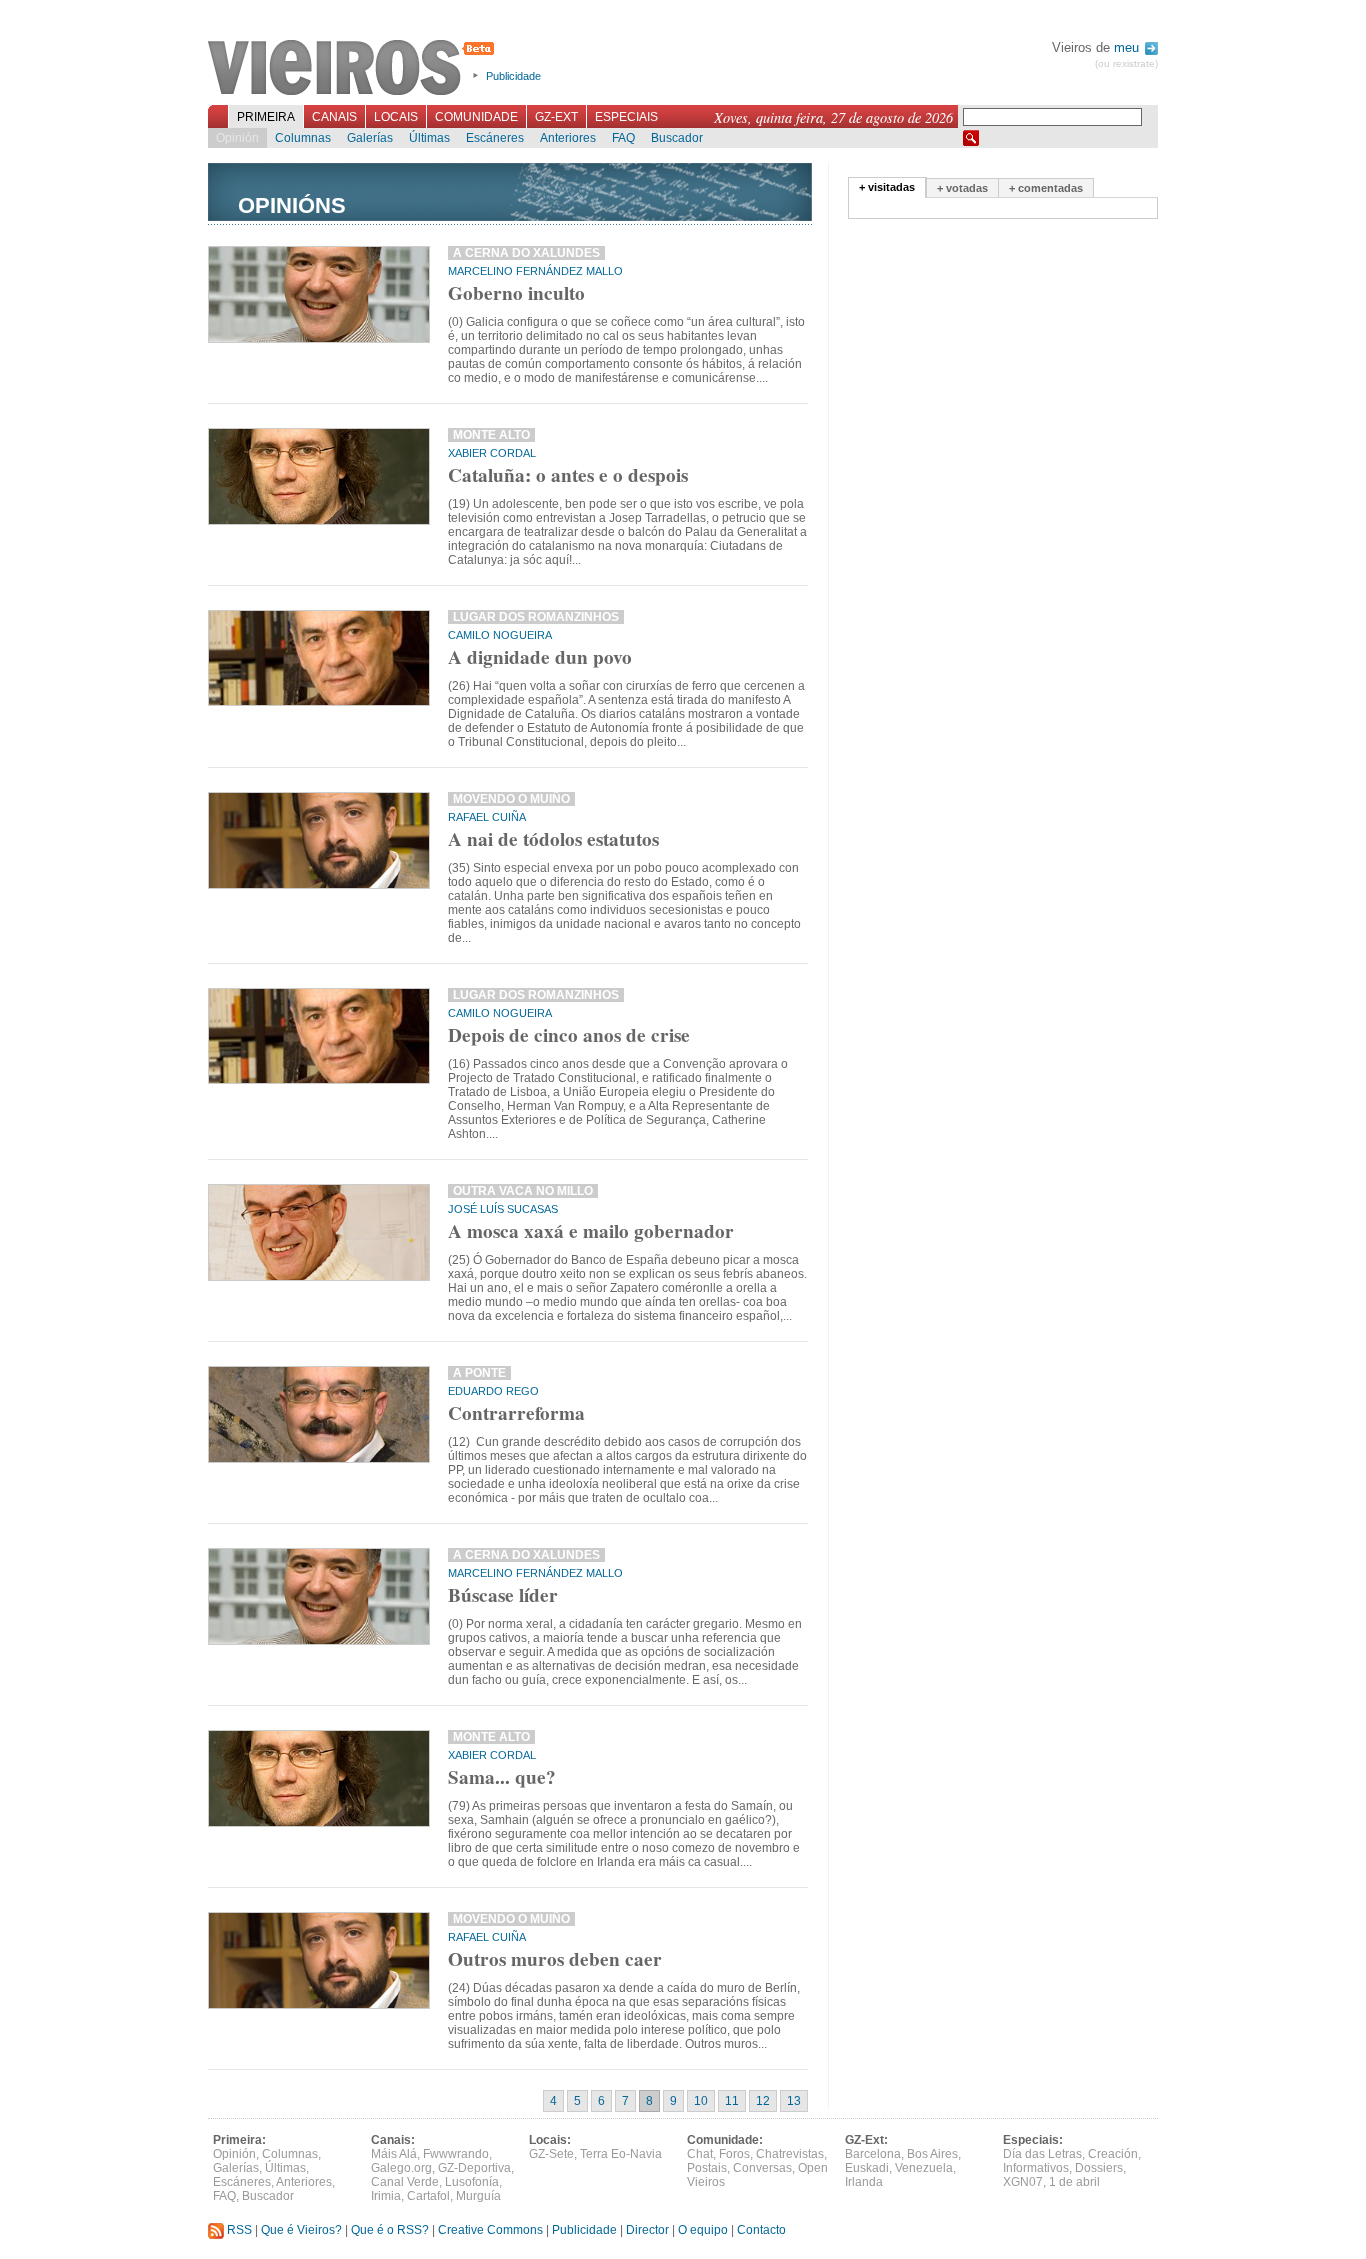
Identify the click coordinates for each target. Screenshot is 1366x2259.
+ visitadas (887, 187)
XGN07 (1023, 2182)
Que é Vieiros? (301, 2230)
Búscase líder (503, 1595)
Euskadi (867, 2168)
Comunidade (476, 117)
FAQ (623, 138)
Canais (334, 117)
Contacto (761, 2230)
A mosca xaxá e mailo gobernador (591, 1231)
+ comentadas (1046, 188)
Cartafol (428, 2196)
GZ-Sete (551, 2154)
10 (701, 2101)
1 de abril (1074, 2182)
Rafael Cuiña (487, 817)
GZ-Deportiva (474, 2168)
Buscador (677, 138)
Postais (707, 2168)
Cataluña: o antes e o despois (568, 475)
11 (732, 2101)
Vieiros (354, 69)
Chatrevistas (790, 2154)
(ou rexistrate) (1126, 63)
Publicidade (513, 76)
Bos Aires (932, 2154)
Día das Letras (1042, 2154)
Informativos (1036, 2168)
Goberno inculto (516, 293)
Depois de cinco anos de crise (569, 1035)
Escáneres (495, 138)
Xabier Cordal (492, 453)
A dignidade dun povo (540, 657)
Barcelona (873, 2154)
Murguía (478, 2196)
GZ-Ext (556, 117)
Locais (396, 117)
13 (794, 2101)
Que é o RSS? (390, 2230)
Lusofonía (472, 2182)
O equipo (703, 2230)
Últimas (429, 138)
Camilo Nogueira (500, 635)
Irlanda (864, 2182)
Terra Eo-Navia (621, 2154)
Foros (734, 2154)
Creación (1113, 2154)
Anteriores (568, 138)
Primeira (266, 117)
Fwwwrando (456, 2154)
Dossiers (1099, 2168)
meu (1128, 47)
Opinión (237, 138)
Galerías (370, 138)
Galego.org (401, 2168)
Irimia (386, 2196)
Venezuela (924, 2168)
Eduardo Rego (493, 1391)
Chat (700, 2154)
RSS (238, 2230)
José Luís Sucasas (503, 1209)
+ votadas (962, 188)
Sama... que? (502, 1777)
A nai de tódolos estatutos (553, 839)
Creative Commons (490, 2230)
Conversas (762, 2168)
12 (763, 2101)
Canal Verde (405, 2182)
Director (647, 2230)
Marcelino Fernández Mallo (535, 271)
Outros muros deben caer (555, 1959)
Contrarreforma (516, 1413)
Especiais (626, 117)
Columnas (303, 138)
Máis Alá (394, 2154)
